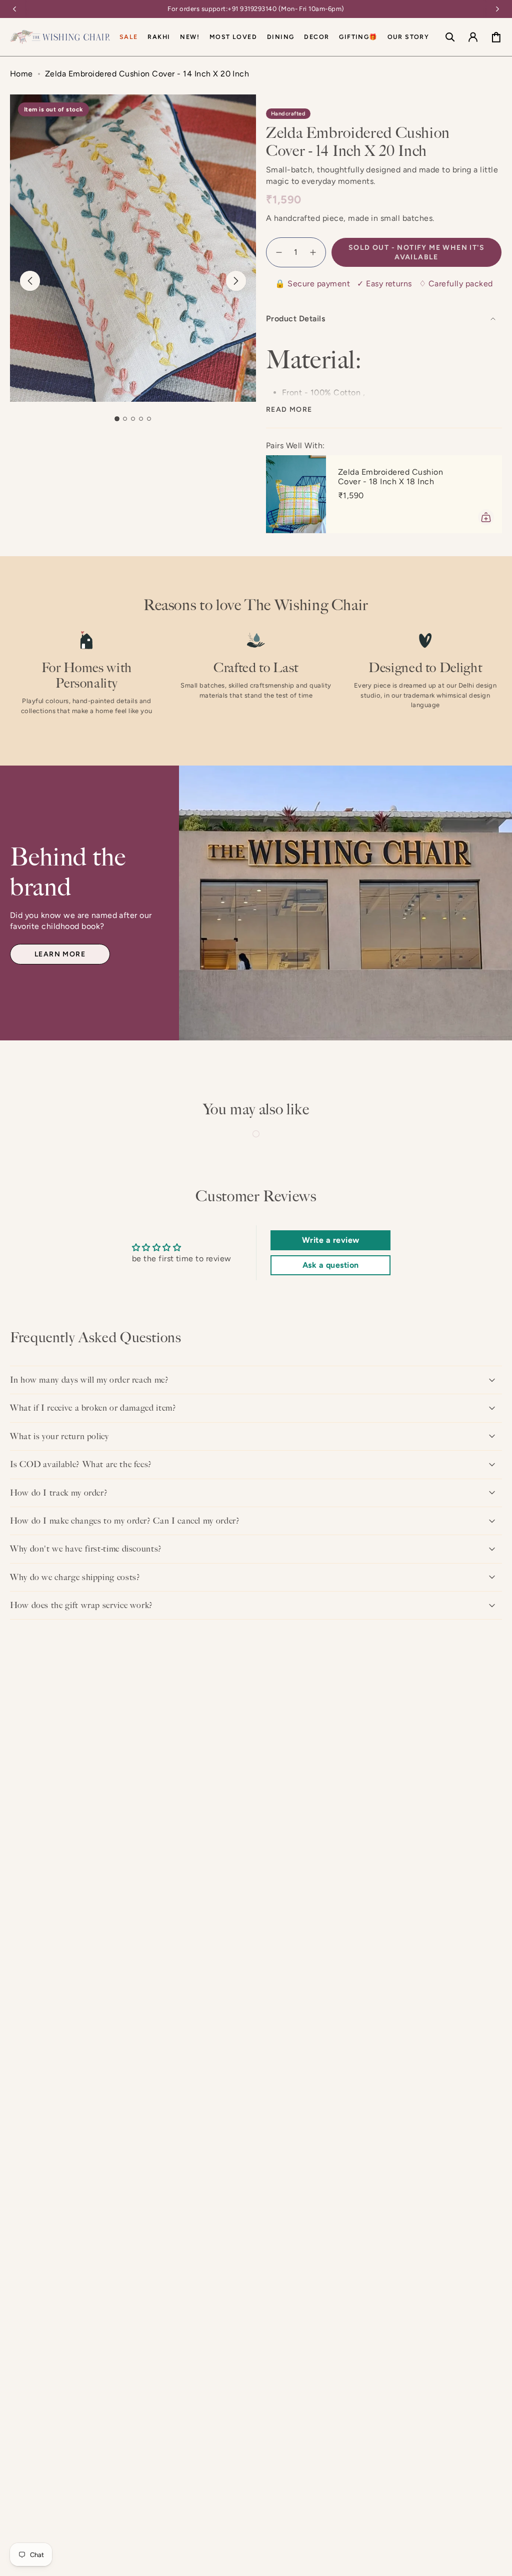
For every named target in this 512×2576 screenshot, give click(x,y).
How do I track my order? (59, 1493)
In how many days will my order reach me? (89, 1380)
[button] (280, 37)
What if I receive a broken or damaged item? (93, 1408)
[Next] (497, 9)
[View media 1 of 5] (117, 419)
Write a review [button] (331, 1240)
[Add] (486, 517)
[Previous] (14, 9)
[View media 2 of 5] (125, 419)
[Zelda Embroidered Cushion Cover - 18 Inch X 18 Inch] (296, 494)
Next (236, 281)
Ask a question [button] (331, 1265)
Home (21, 74)
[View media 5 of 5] (149, 419)
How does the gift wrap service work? (81, 1605)
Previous (30, 281)
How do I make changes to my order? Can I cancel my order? (125, 1521)
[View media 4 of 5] (141, 419)
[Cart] (496, 37)
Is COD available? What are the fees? (81, 1464)
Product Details (295, 319)
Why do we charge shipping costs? (75, 1577)
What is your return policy (59, 1436)
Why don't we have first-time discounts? (86, 1549)
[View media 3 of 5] (133, 419)
